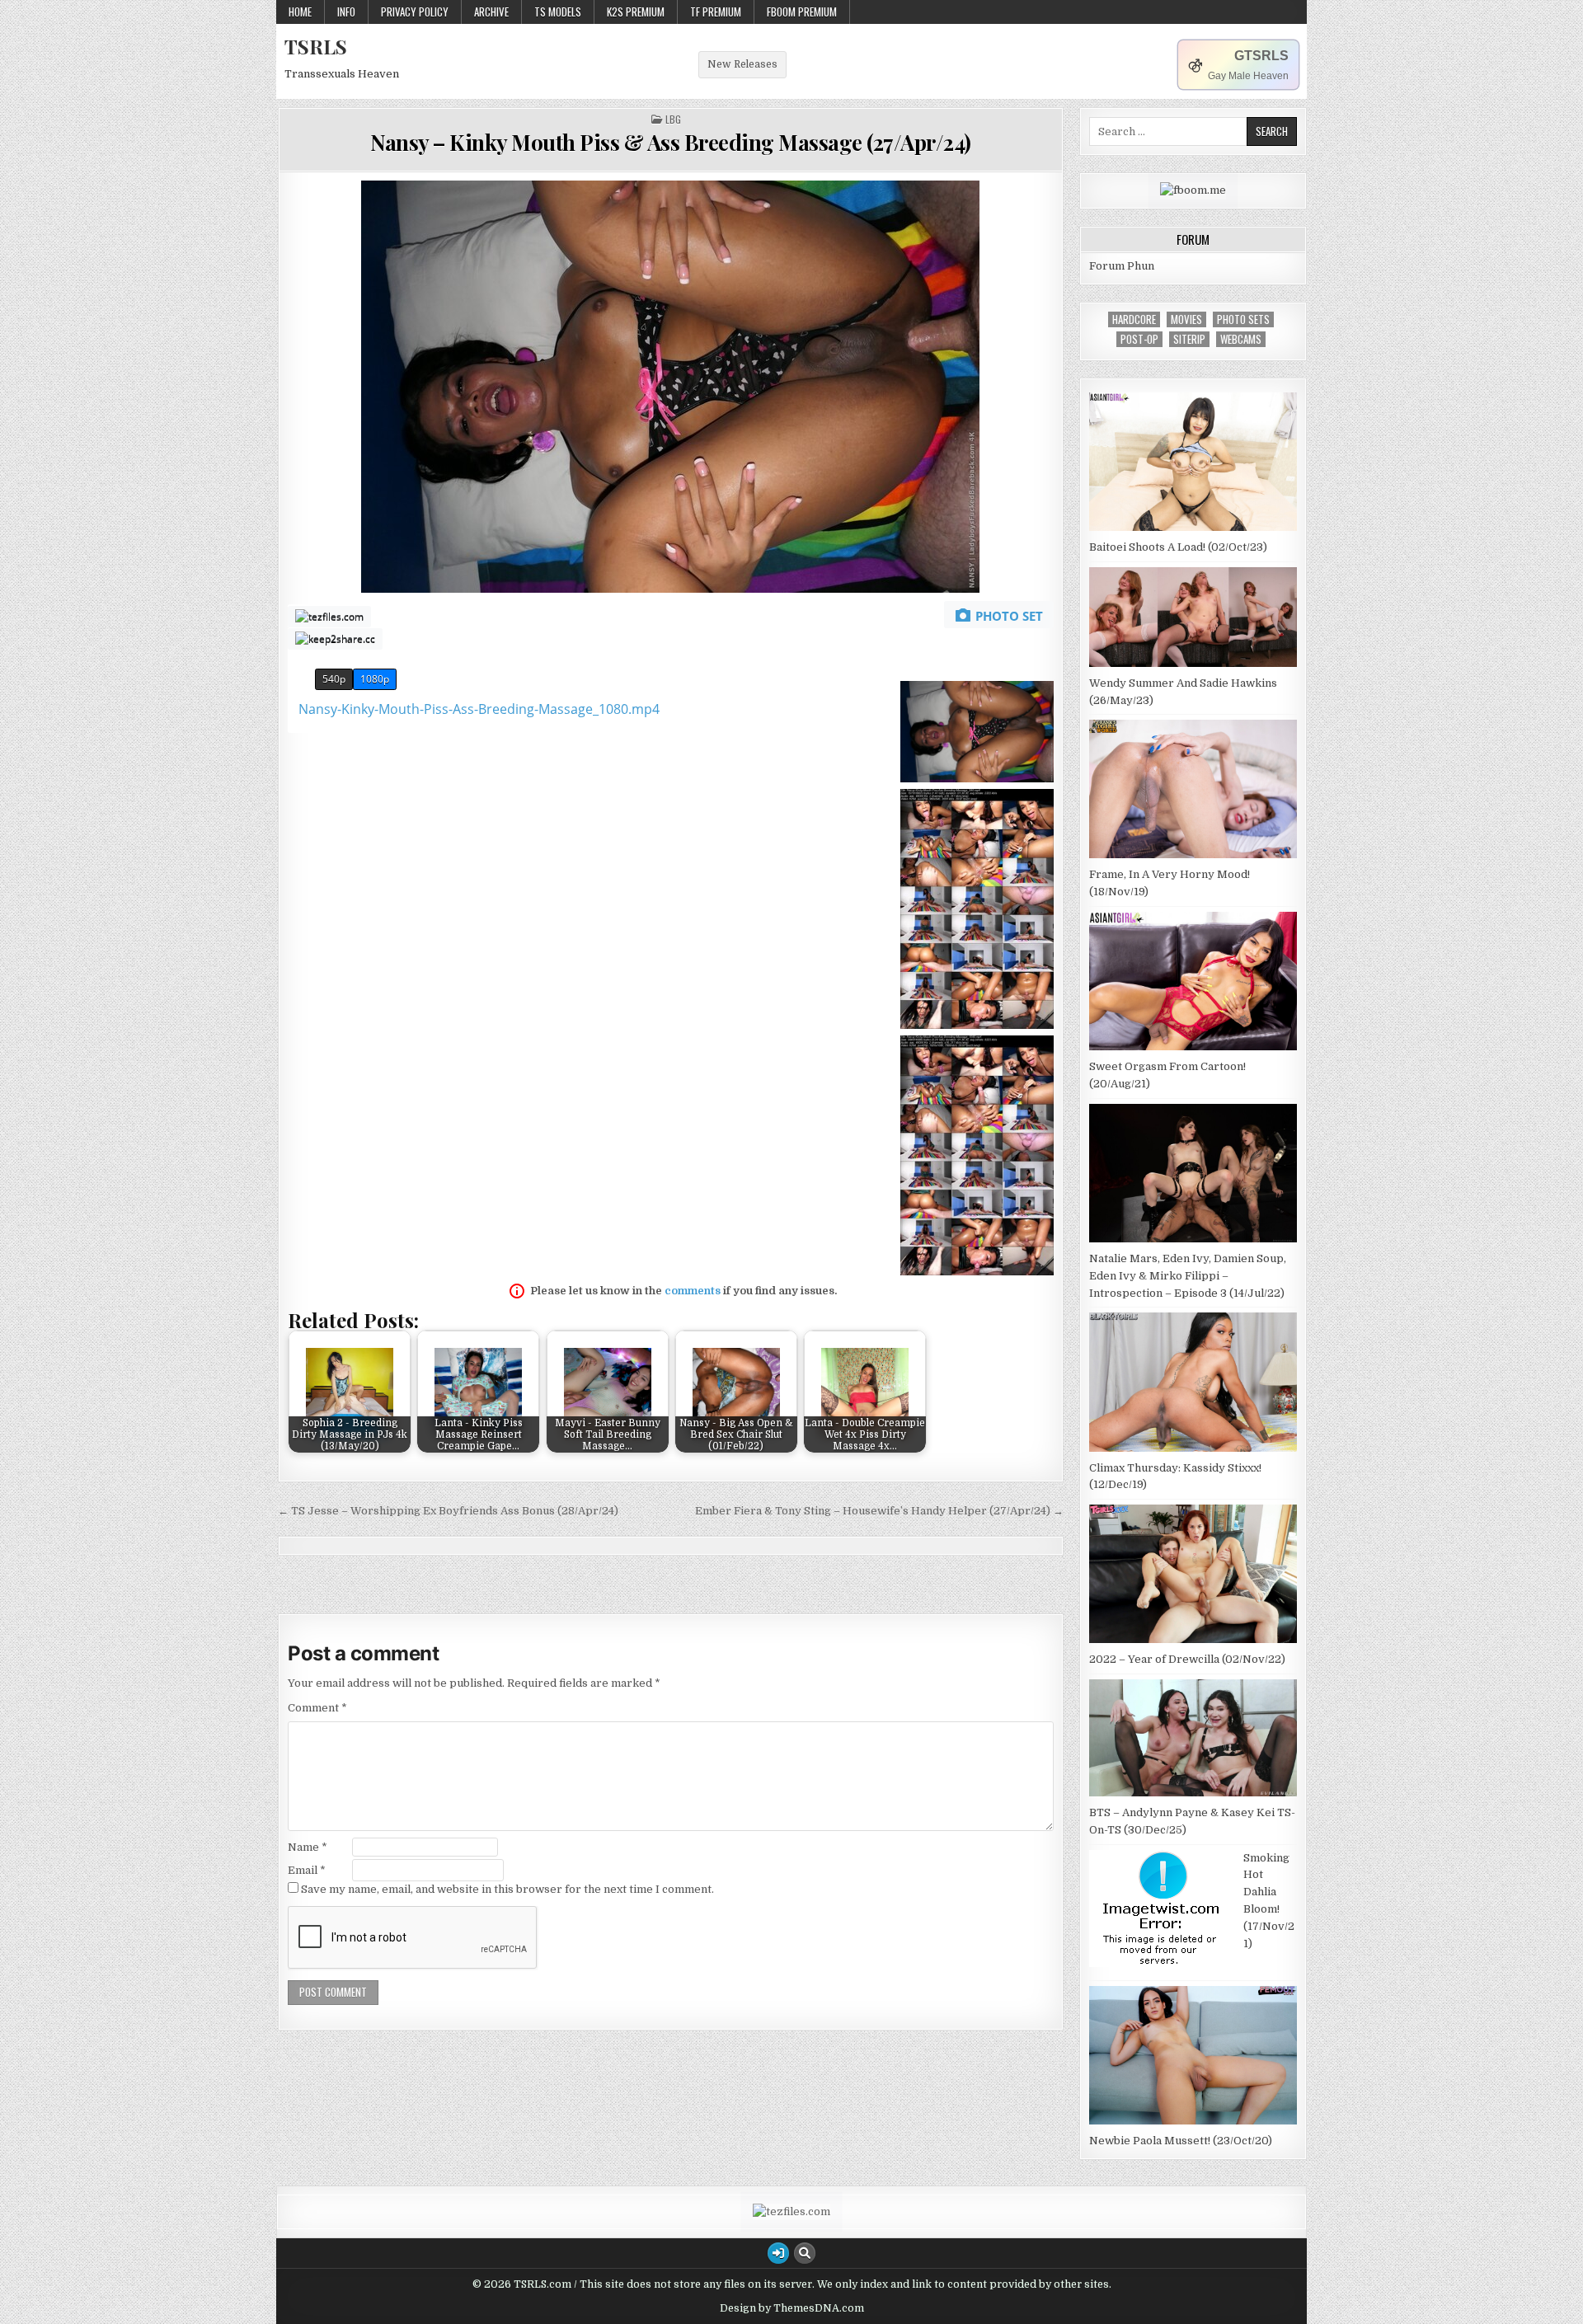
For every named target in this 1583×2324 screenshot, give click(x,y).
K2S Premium (636, 12)
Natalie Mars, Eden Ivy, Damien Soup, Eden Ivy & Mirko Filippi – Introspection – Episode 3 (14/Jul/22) (1188, 1276)
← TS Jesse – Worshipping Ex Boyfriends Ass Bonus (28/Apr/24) (448, 1511)
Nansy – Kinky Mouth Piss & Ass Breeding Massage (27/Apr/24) (671, 142)
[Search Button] (805, 2253)
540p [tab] (334, 679)
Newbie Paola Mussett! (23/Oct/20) (1181, 2141)
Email (307, 1870)
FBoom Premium (802, 12)
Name (308, 1847)
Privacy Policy (415, 12)
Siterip (1189, 339)
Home (300, 12)
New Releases (742, 64)
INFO (346, 12)
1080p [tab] (375, 679)
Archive (491, 12)
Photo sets (1243, 319)
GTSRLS (1261, 56)
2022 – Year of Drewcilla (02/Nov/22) (1187, 1659)
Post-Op (1139, 339)
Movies (1186, 319)
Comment (317, 1708)
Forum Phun (1122, 266)
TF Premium (716, 12)
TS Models (558, 12)
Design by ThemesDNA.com (792, 2308)
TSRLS (316, 46)
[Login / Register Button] (778, 2253)
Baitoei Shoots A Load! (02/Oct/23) (1178, 547)
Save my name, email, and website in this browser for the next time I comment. (507, 1889)
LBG (673, 120)
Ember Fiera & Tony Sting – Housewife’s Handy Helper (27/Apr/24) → (879, 1511)
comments (693, 1291)
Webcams (1241, 339)
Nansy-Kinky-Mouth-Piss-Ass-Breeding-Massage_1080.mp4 (479, 709)
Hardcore (1134, 319)
